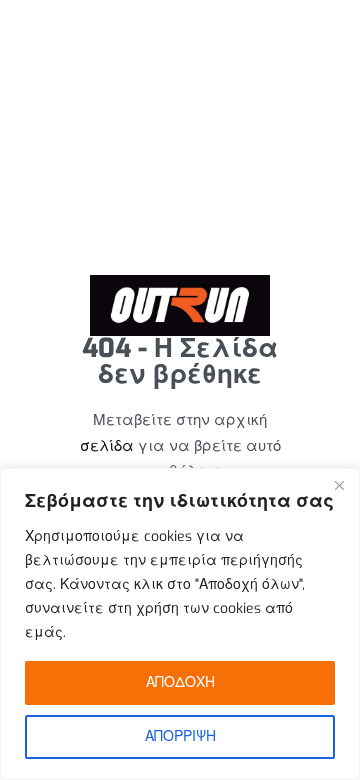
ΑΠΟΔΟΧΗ (180, 682)
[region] (180, 624)
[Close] (339, 485)
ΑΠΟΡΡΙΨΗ (180, 736)
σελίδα (107, 446)
